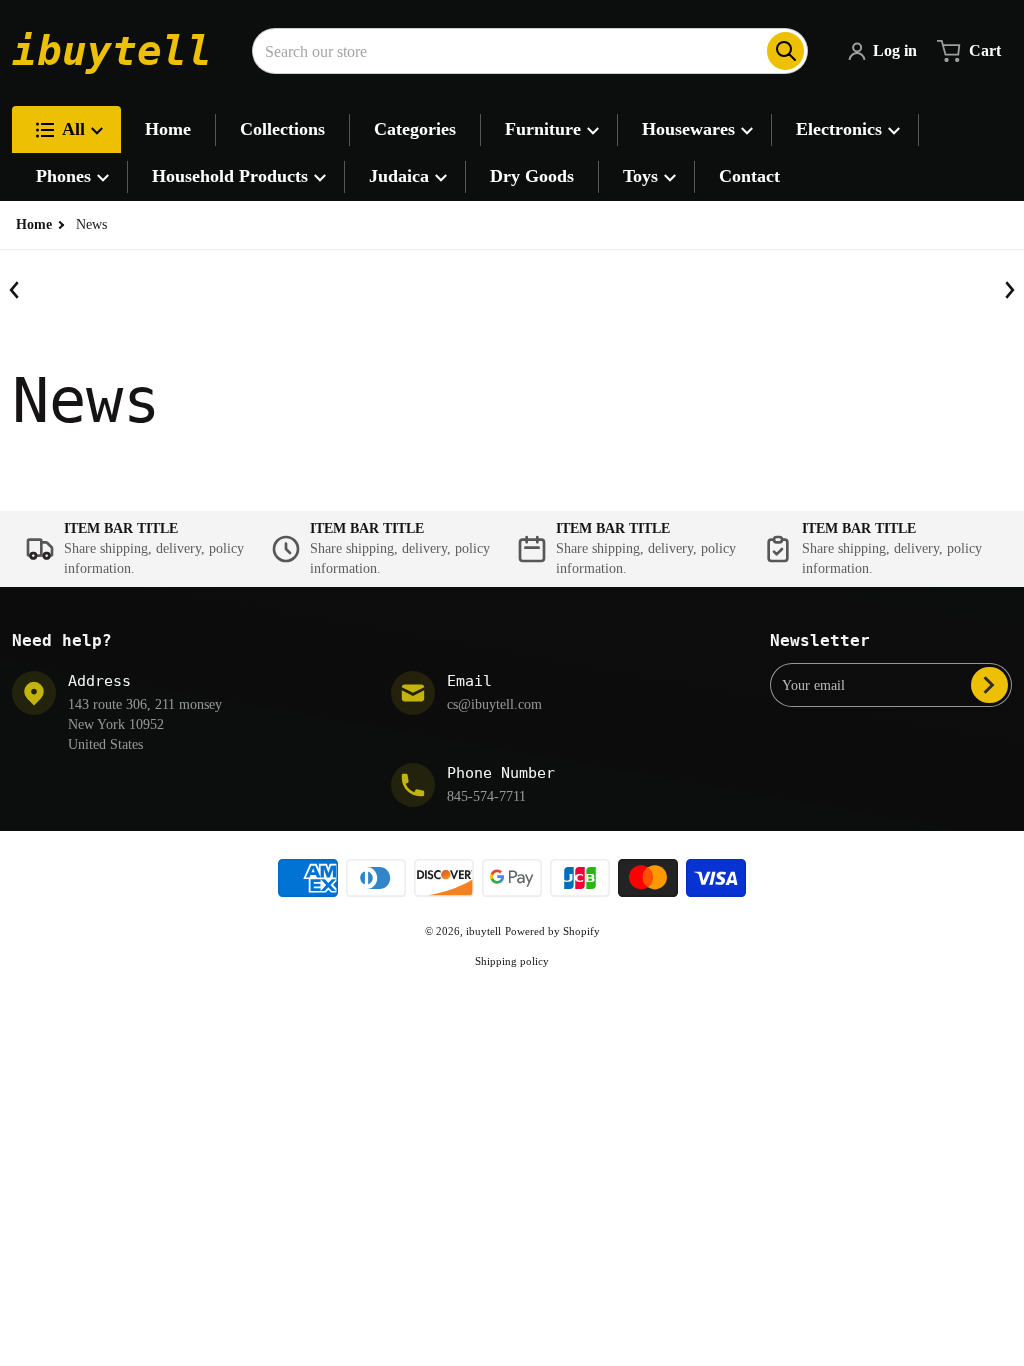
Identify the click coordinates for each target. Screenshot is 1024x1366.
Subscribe (989, 685)
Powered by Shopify (552, 931)
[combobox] (530, 51)
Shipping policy (512, 961)
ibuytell (483, 931)
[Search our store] (785, 51)
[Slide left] (15, 290)
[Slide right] (1009, 290)
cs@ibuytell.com (494, 704)
